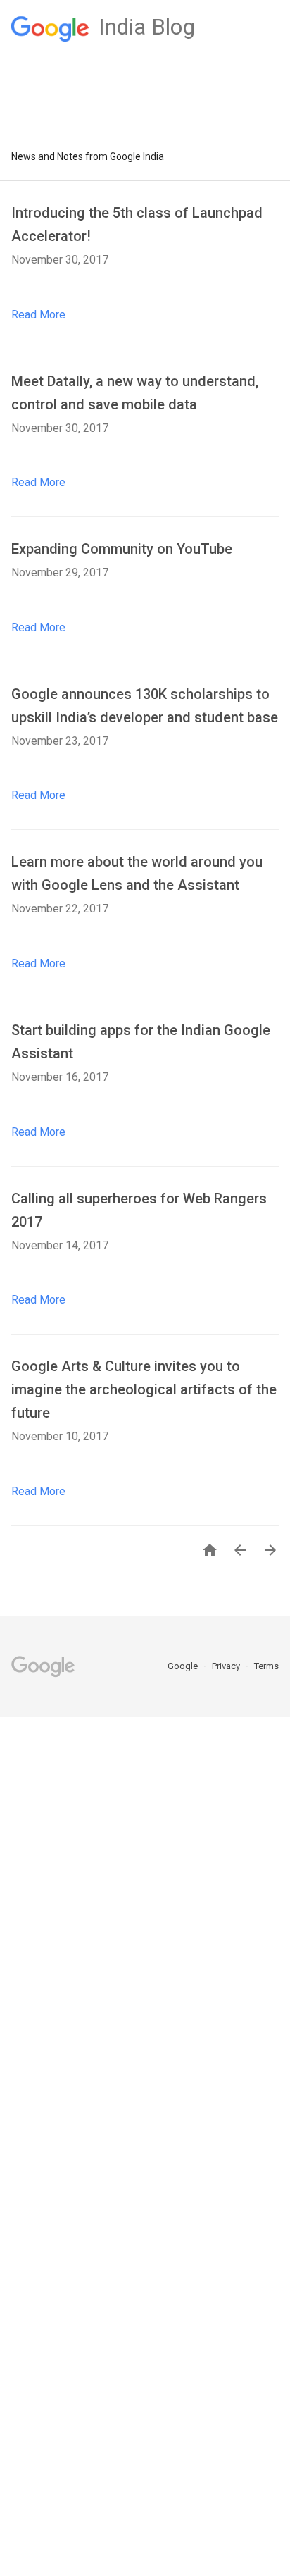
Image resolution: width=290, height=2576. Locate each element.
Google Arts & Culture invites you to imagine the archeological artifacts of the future (144, 1389)
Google (184, 1666)
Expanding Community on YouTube (122, 549)
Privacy (227, 1666)
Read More (38, 315)
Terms (266, 1666)
